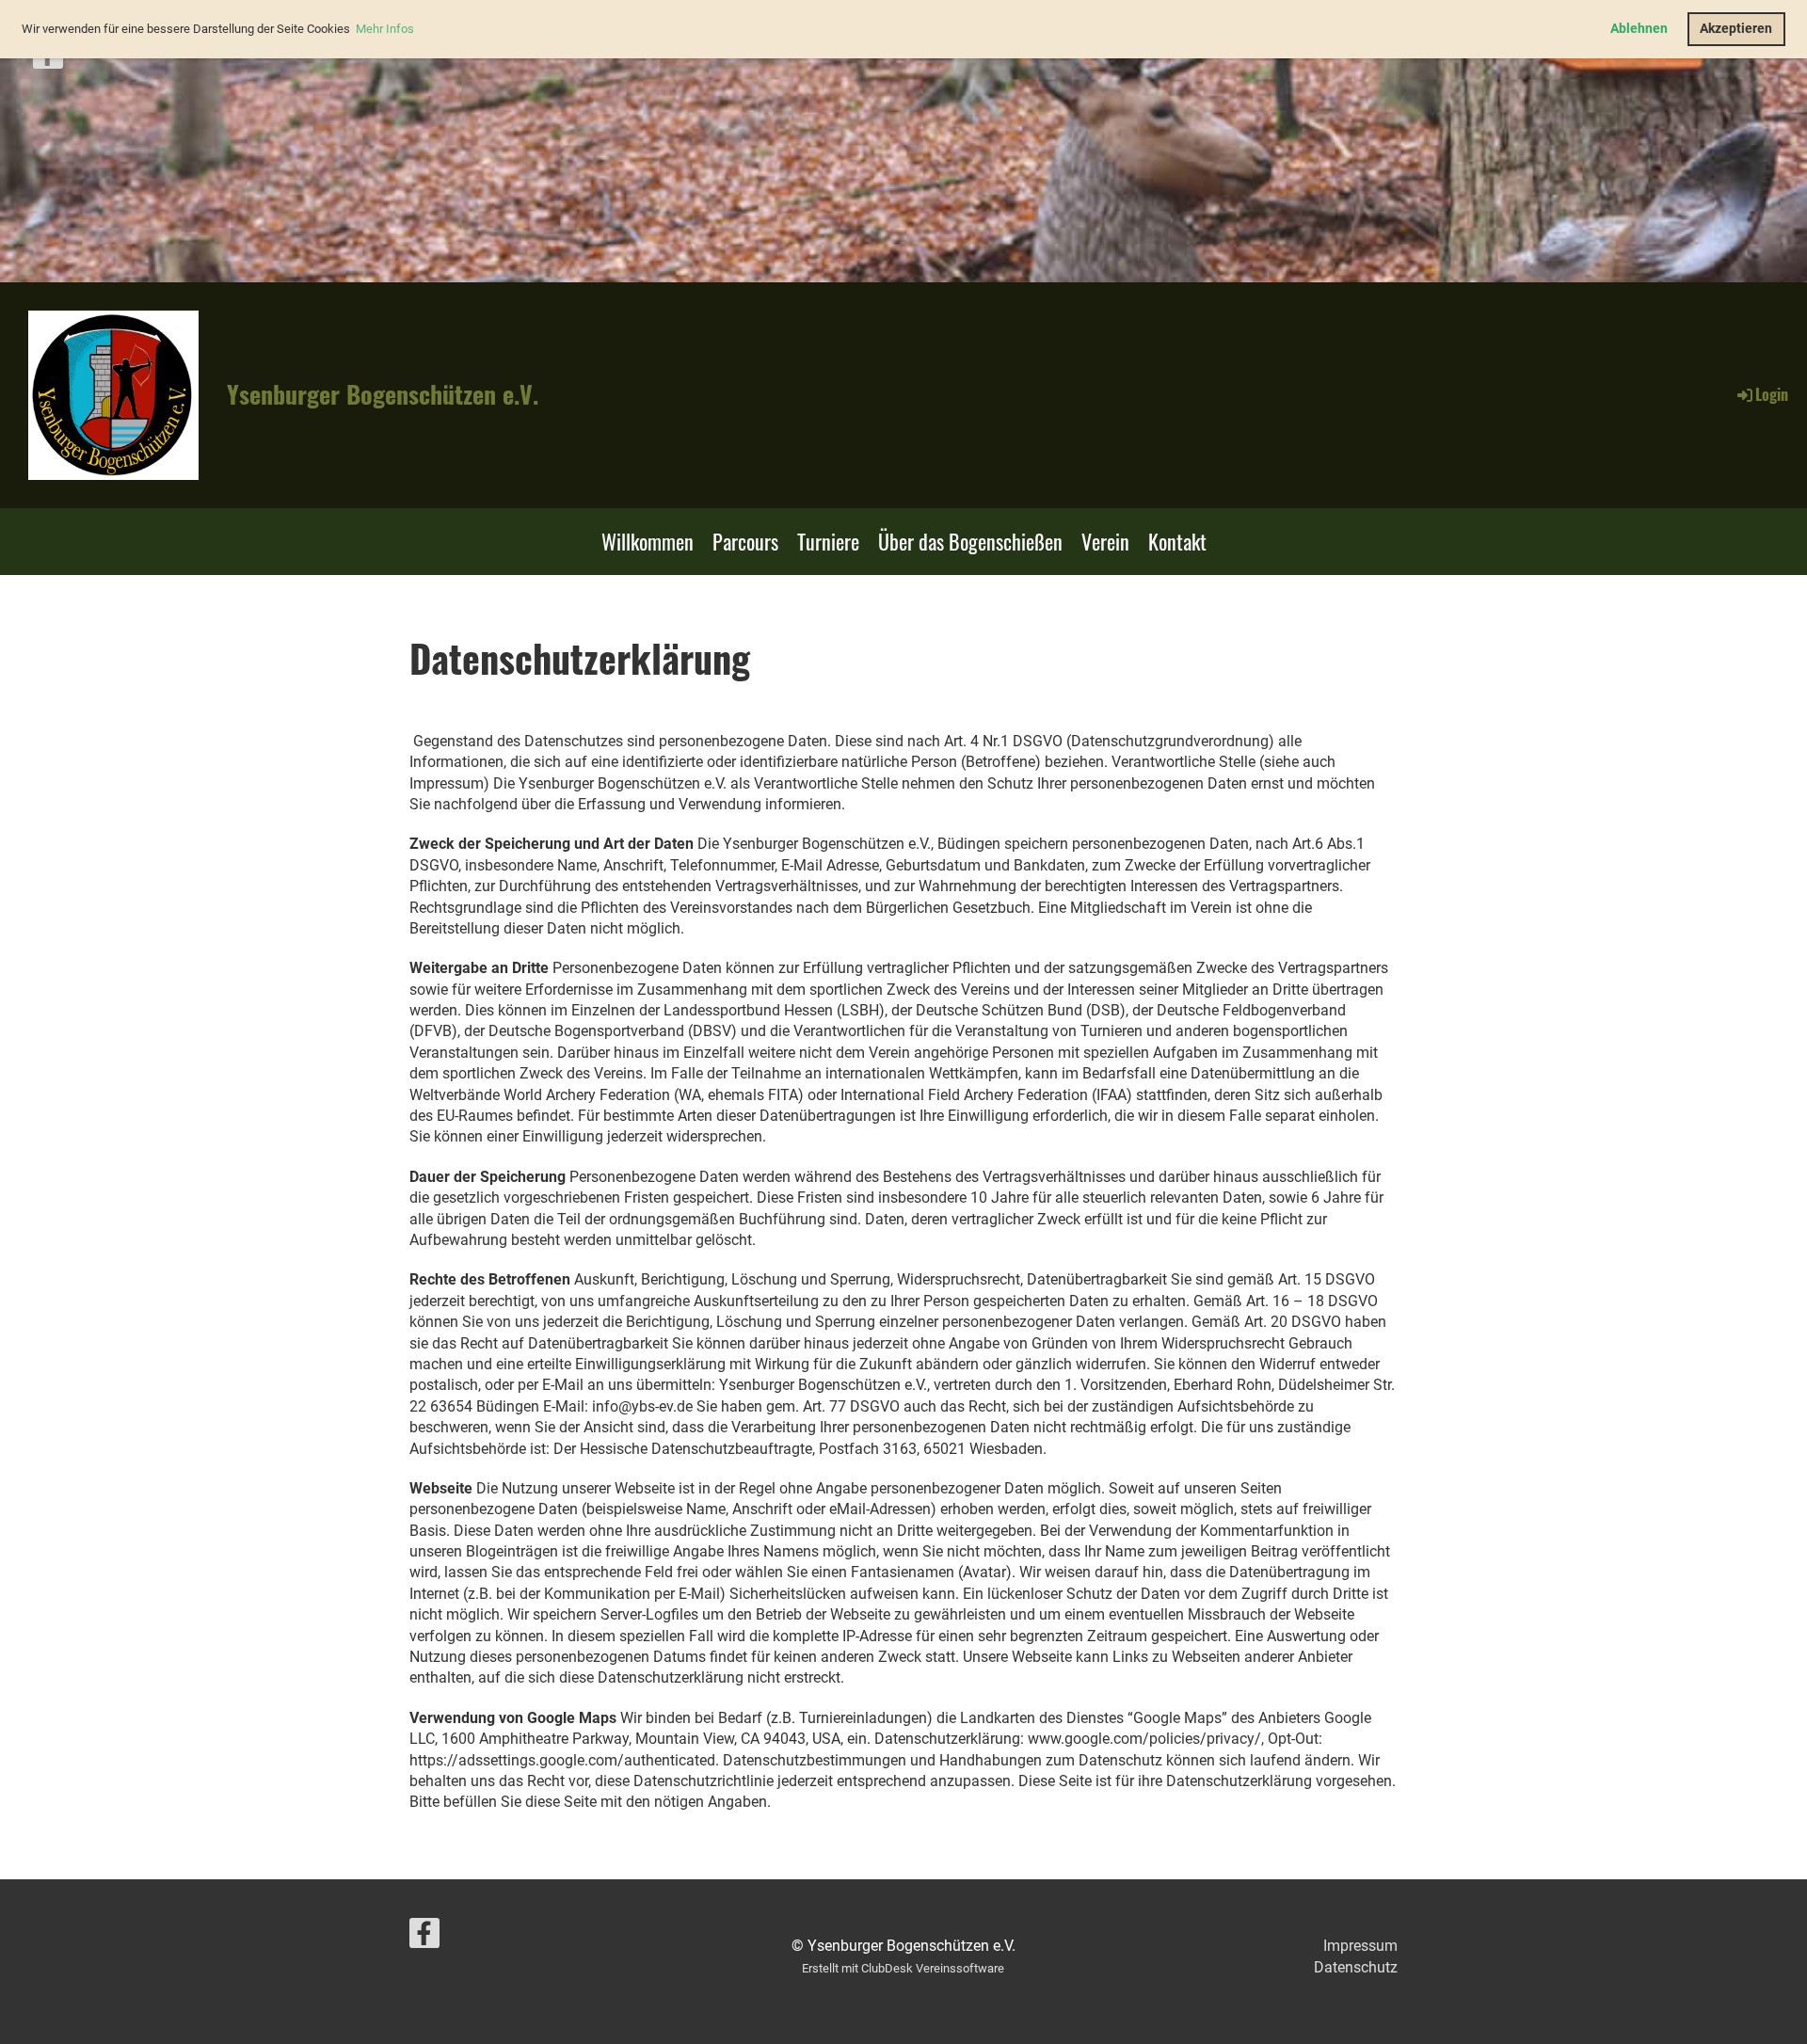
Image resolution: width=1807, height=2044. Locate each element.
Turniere (828, 541)
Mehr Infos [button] (385, 29)
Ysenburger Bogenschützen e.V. (383, 394)
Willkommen (648, 541)
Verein (1105, 541)
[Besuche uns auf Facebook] (48, 58)
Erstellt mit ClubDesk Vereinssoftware (903, 1968)
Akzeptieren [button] (1736, 29)
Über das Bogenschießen (970, 541)
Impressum (1360, 1946)
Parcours (745, 541)
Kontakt (1177, 541)
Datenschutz (1356, 1967)
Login (1772, 394)
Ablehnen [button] (1639, 29)
